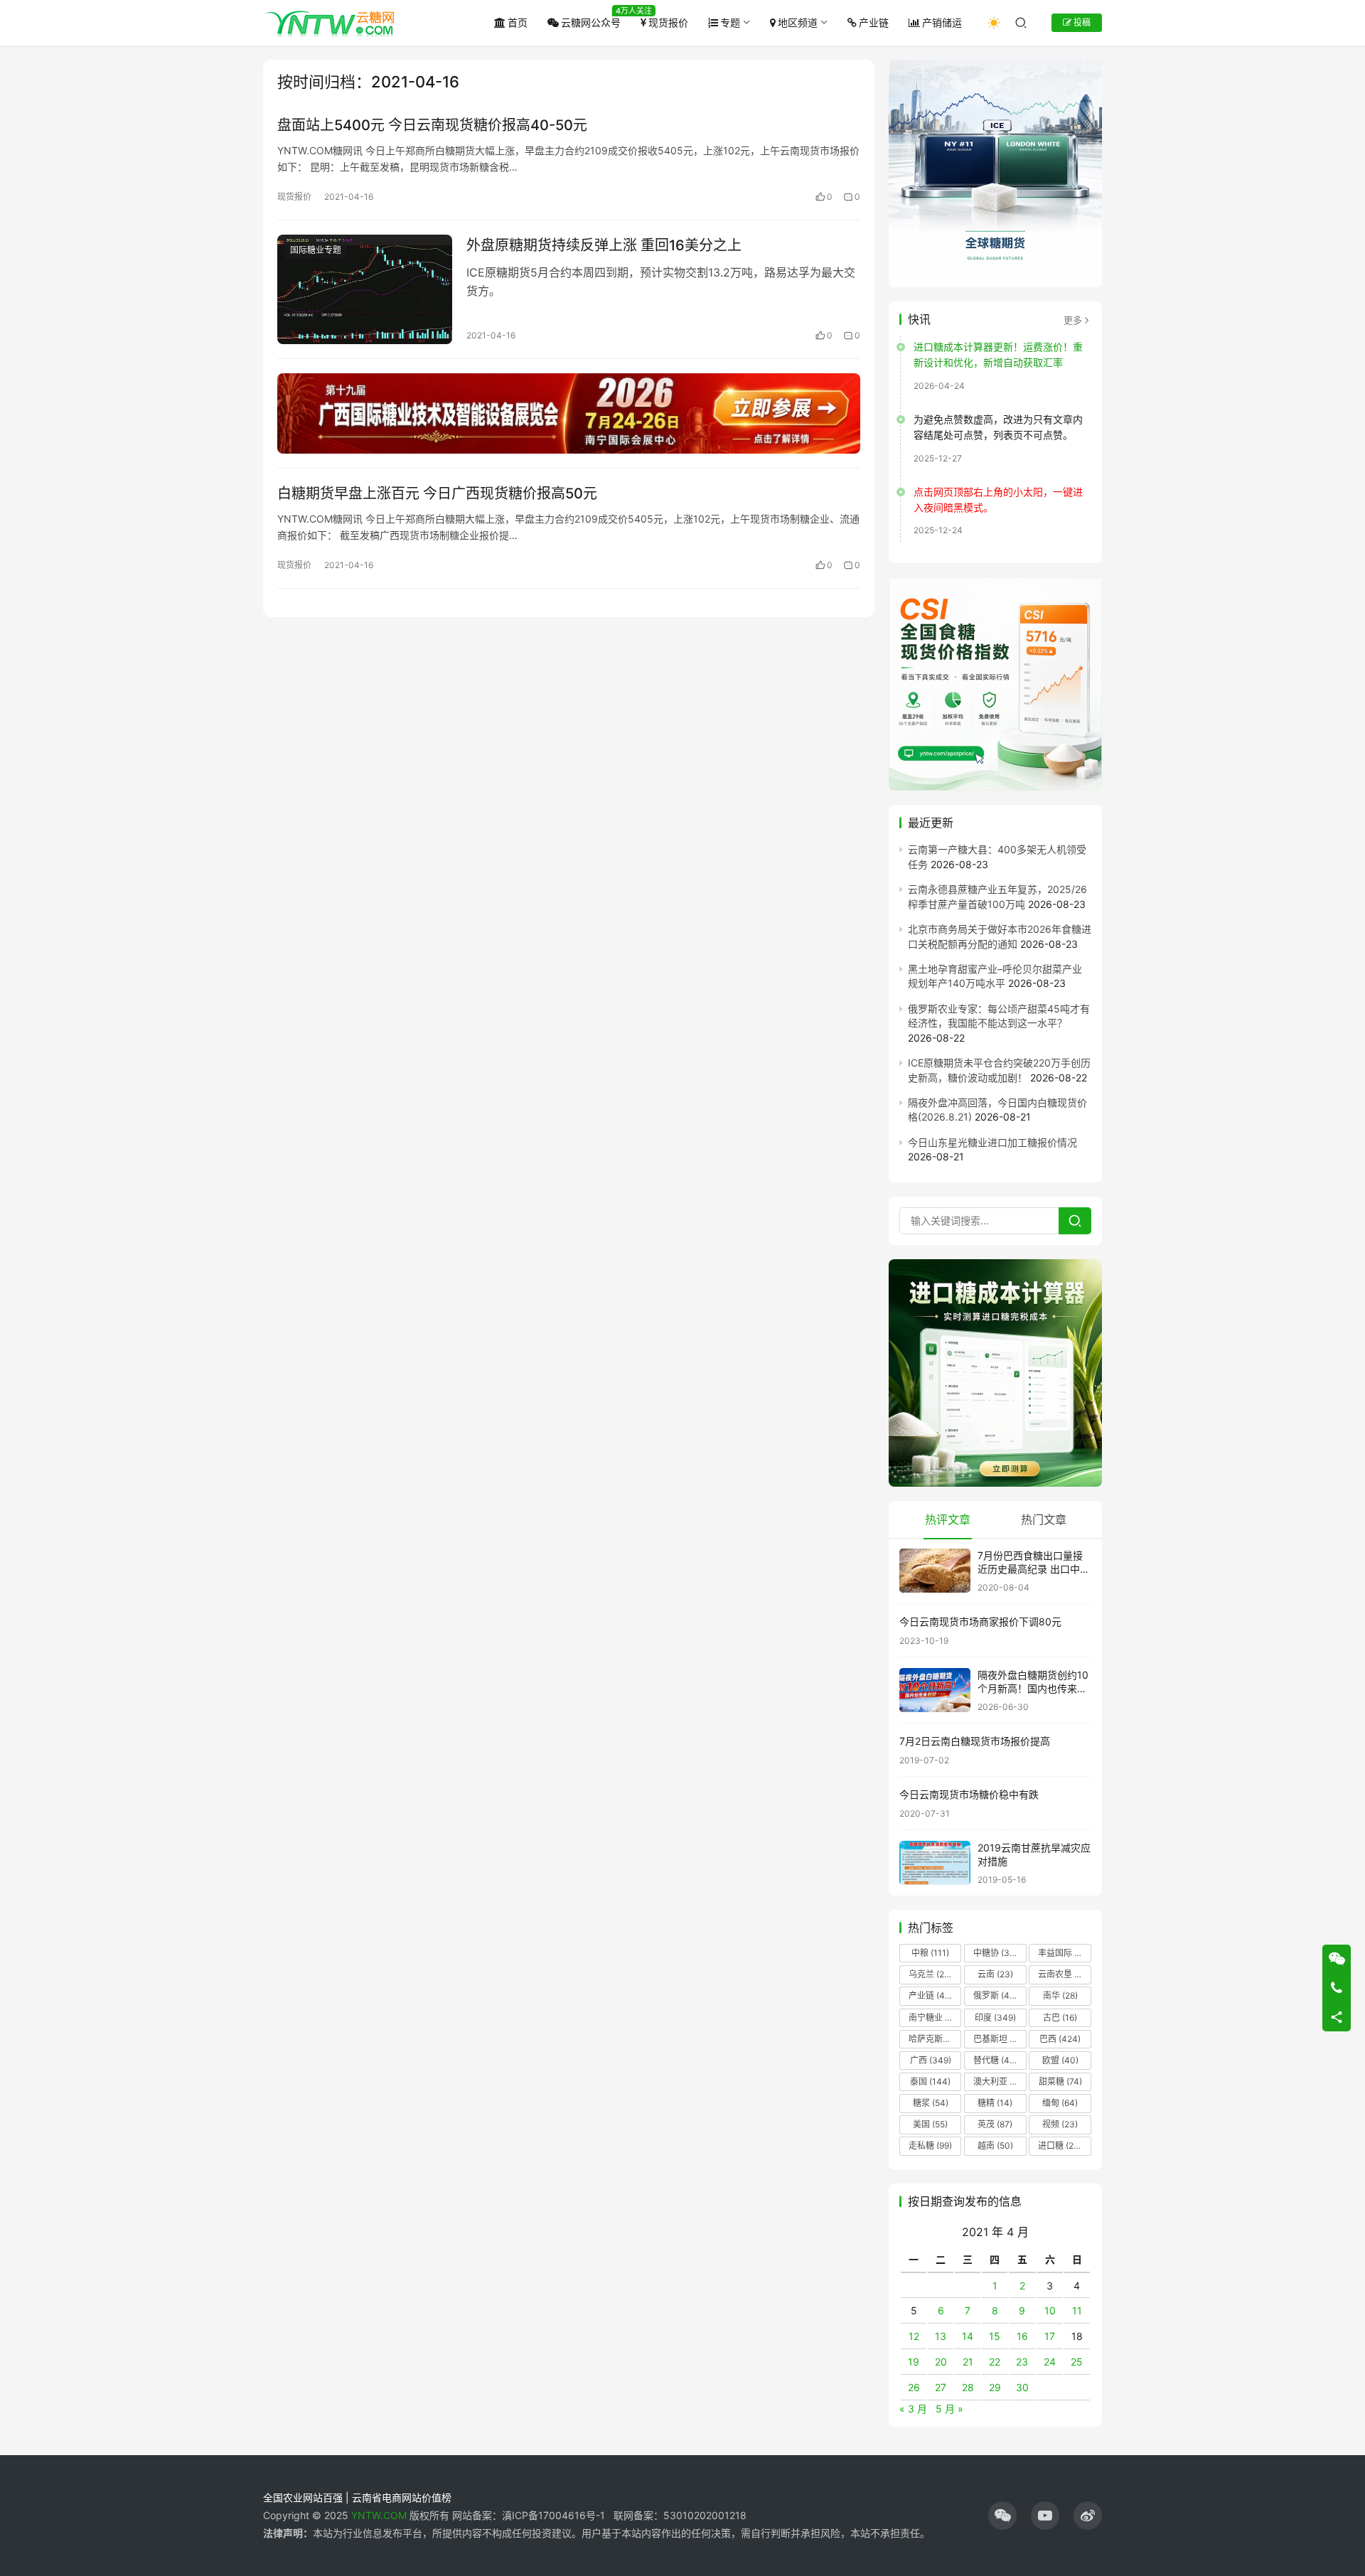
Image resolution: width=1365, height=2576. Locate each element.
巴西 (1060, 2039)
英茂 (995, 2124)
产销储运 (942, 22)
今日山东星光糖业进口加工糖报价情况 (992, 1142)
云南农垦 (1064, 1974)
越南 (995, 2145)
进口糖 (1063, 2145)
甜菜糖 (1060, 2081)
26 (914, 2387)
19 (914, 2362)
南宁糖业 (934, 2017)
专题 (730, 22)
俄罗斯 (995, 1995)
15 (995, 2336)
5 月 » (949, 2409)
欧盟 (1060, 2060)
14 (968, 2336)
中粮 (930, 1953)
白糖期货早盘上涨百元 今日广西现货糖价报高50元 (437, 493)
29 (995, 2387)
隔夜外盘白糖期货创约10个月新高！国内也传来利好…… (1033, 1689)
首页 (518, 22)
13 (941, 2336)
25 (1077, 2362)
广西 (931, 2060)
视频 (1060, 2124)
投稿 (1081, 22)
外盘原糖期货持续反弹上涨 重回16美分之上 (604, 245)
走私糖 (930, 2145)
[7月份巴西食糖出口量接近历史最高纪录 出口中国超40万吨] (935, 1571)
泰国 (930, 2081)
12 (914, 2336)
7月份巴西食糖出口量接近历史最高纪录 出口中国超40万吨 (1034, 1569)
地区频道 (798, 22)
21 (968, 2362)
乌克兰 (931, 1974)
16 (1022, 2336)
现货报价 (668, 22)
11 (1077, 2310)
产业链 (874, 22)
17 (1050, 2336)
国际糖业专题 (316, 250)
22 (995, 2362)
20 (941, 2362)
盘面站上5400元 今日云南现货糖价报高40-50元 (432, 125)
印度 (995, 2017)
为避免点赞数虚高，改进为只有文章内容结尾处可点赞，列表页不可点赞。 (998, 427)
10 (1050, 2310)
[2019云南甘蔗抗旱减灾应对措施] (935, 1863)
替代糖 (995, 2060)
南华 (1060, 1995)
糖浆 (931, 2103)
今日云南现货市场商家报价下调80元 (980, 1621)
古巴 (1060, 2017)
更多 (1073, 320)
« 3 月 (913, 2409)
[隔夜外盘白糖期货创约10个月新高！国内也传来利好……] (935, 1690)
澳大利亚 (999, 2081)
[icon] (1002, 2516)
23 (1022, 2362)
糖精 (995, 2103)
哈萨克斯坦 (935, 2039)
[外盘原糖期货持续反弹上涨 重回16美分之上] (365, 289)
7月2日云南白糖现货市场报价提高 (975, 1741)
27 (941, 2387)
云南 (995, 1974)
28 (968, 2387)
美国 (930, 2124)
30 (1022, 2387)
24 (1050, 2362)
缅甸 (1060, 2103)
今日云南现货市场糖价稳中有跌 (969, 1794)
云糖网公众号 (591, 22)
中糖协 (995, 1953)
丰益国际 (1064, 1953)
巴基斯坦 (999, 2039)
